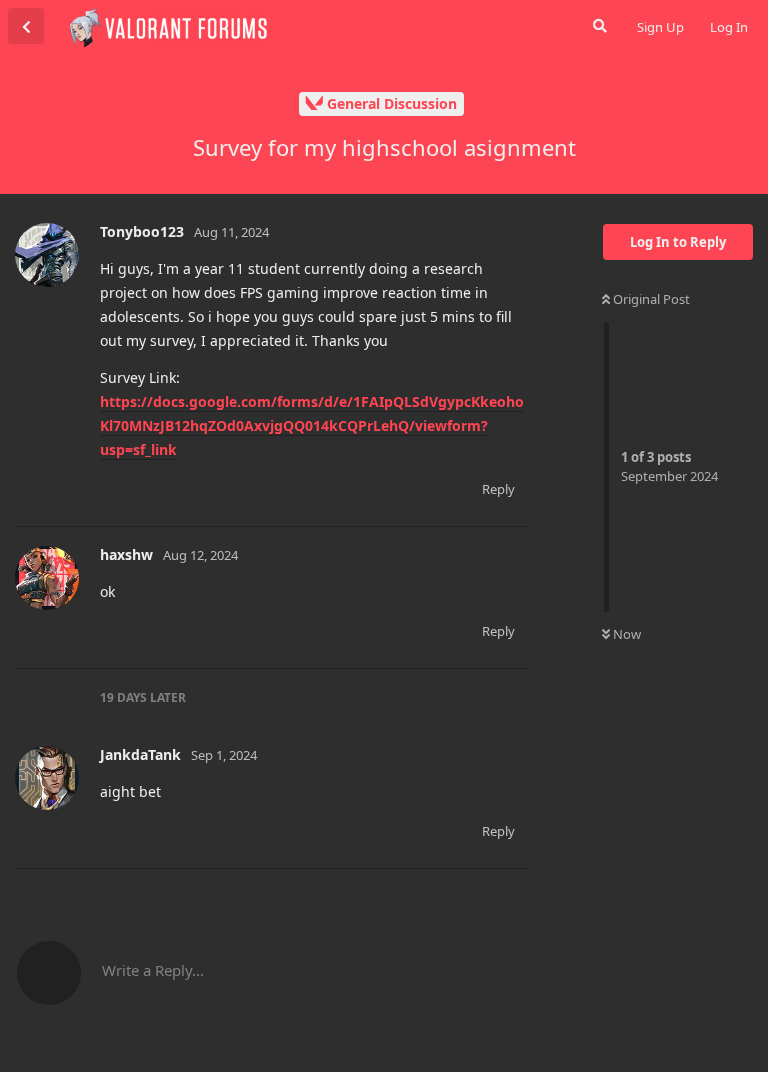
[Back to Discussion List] (26, 26)
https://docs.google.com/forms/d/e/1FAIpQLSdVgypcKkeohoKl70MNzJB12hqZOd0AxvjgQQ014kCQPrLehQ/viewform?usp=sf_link (312, 425)
